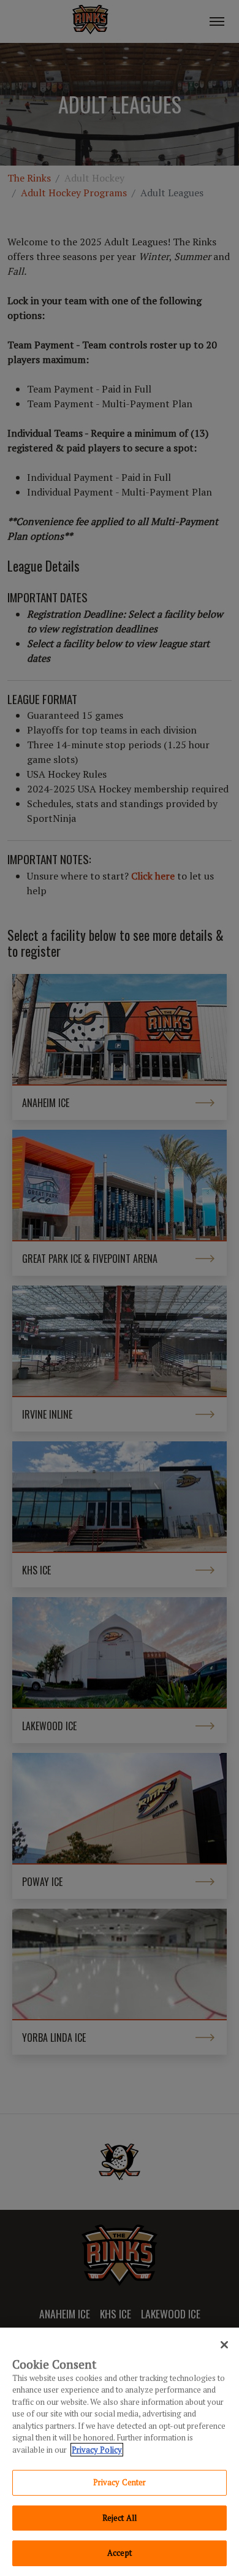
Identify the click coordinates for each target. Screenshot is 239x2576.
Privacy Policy (97, 2450)
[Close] (224, 2345)
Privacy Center (120, 2482)
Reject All (120, 2518)
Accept (120, 2553)
